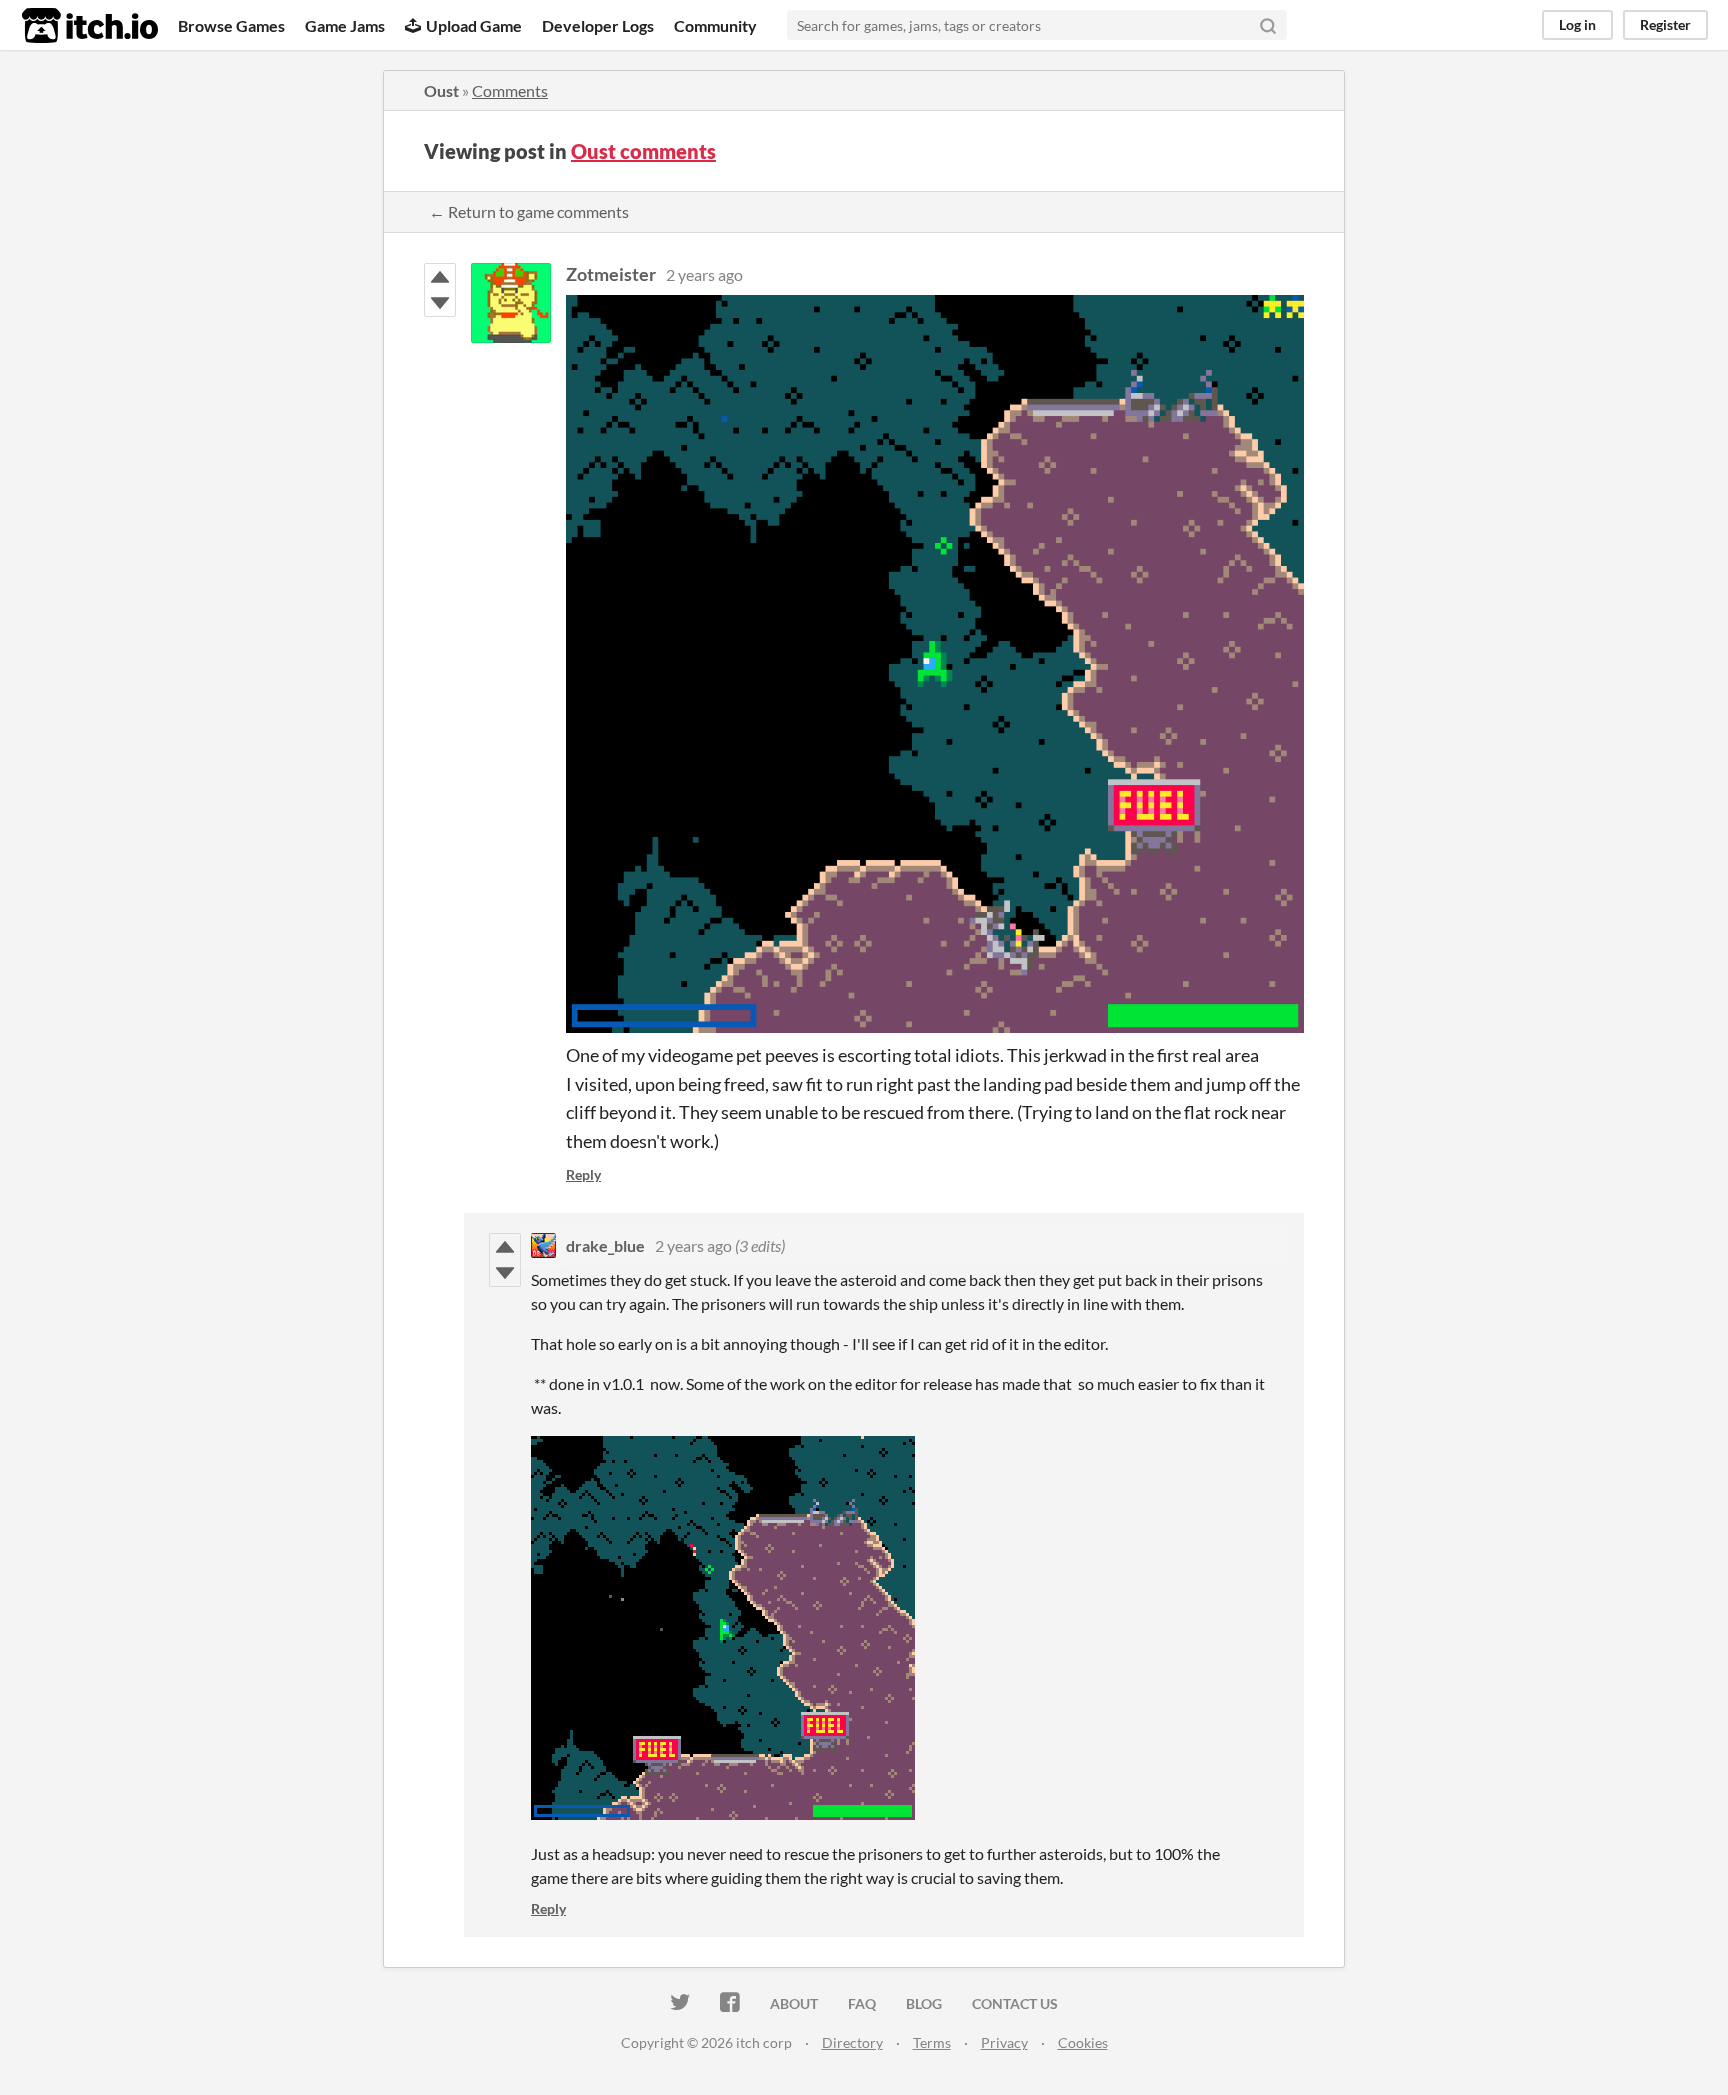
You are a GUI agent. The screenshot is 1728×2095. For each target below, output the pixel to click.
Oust (441, 90)
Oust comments (643, 151)
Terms (932, 2042)
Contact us (1015, 2003)
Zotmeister (611, 274)
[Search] (1268, 25)
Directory (852, 2042)
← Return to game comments (529, 211)
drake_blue (605, 1245)
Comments (510, 90)
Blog (924, 2003)
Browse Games (231, 25)
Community (715, 25)
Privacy (1004, 2042)
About (794, 2003)
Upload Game (474, 25)
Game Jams (345, 25)
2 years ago (704, 274)
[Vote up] (440, 277)
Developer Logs (598, 25)
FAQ (862, 2003)
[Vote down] (440, 303)
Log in (1577, 24)
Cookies (1083, 2042)
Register (1665, 24)
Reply (583, 1174)
